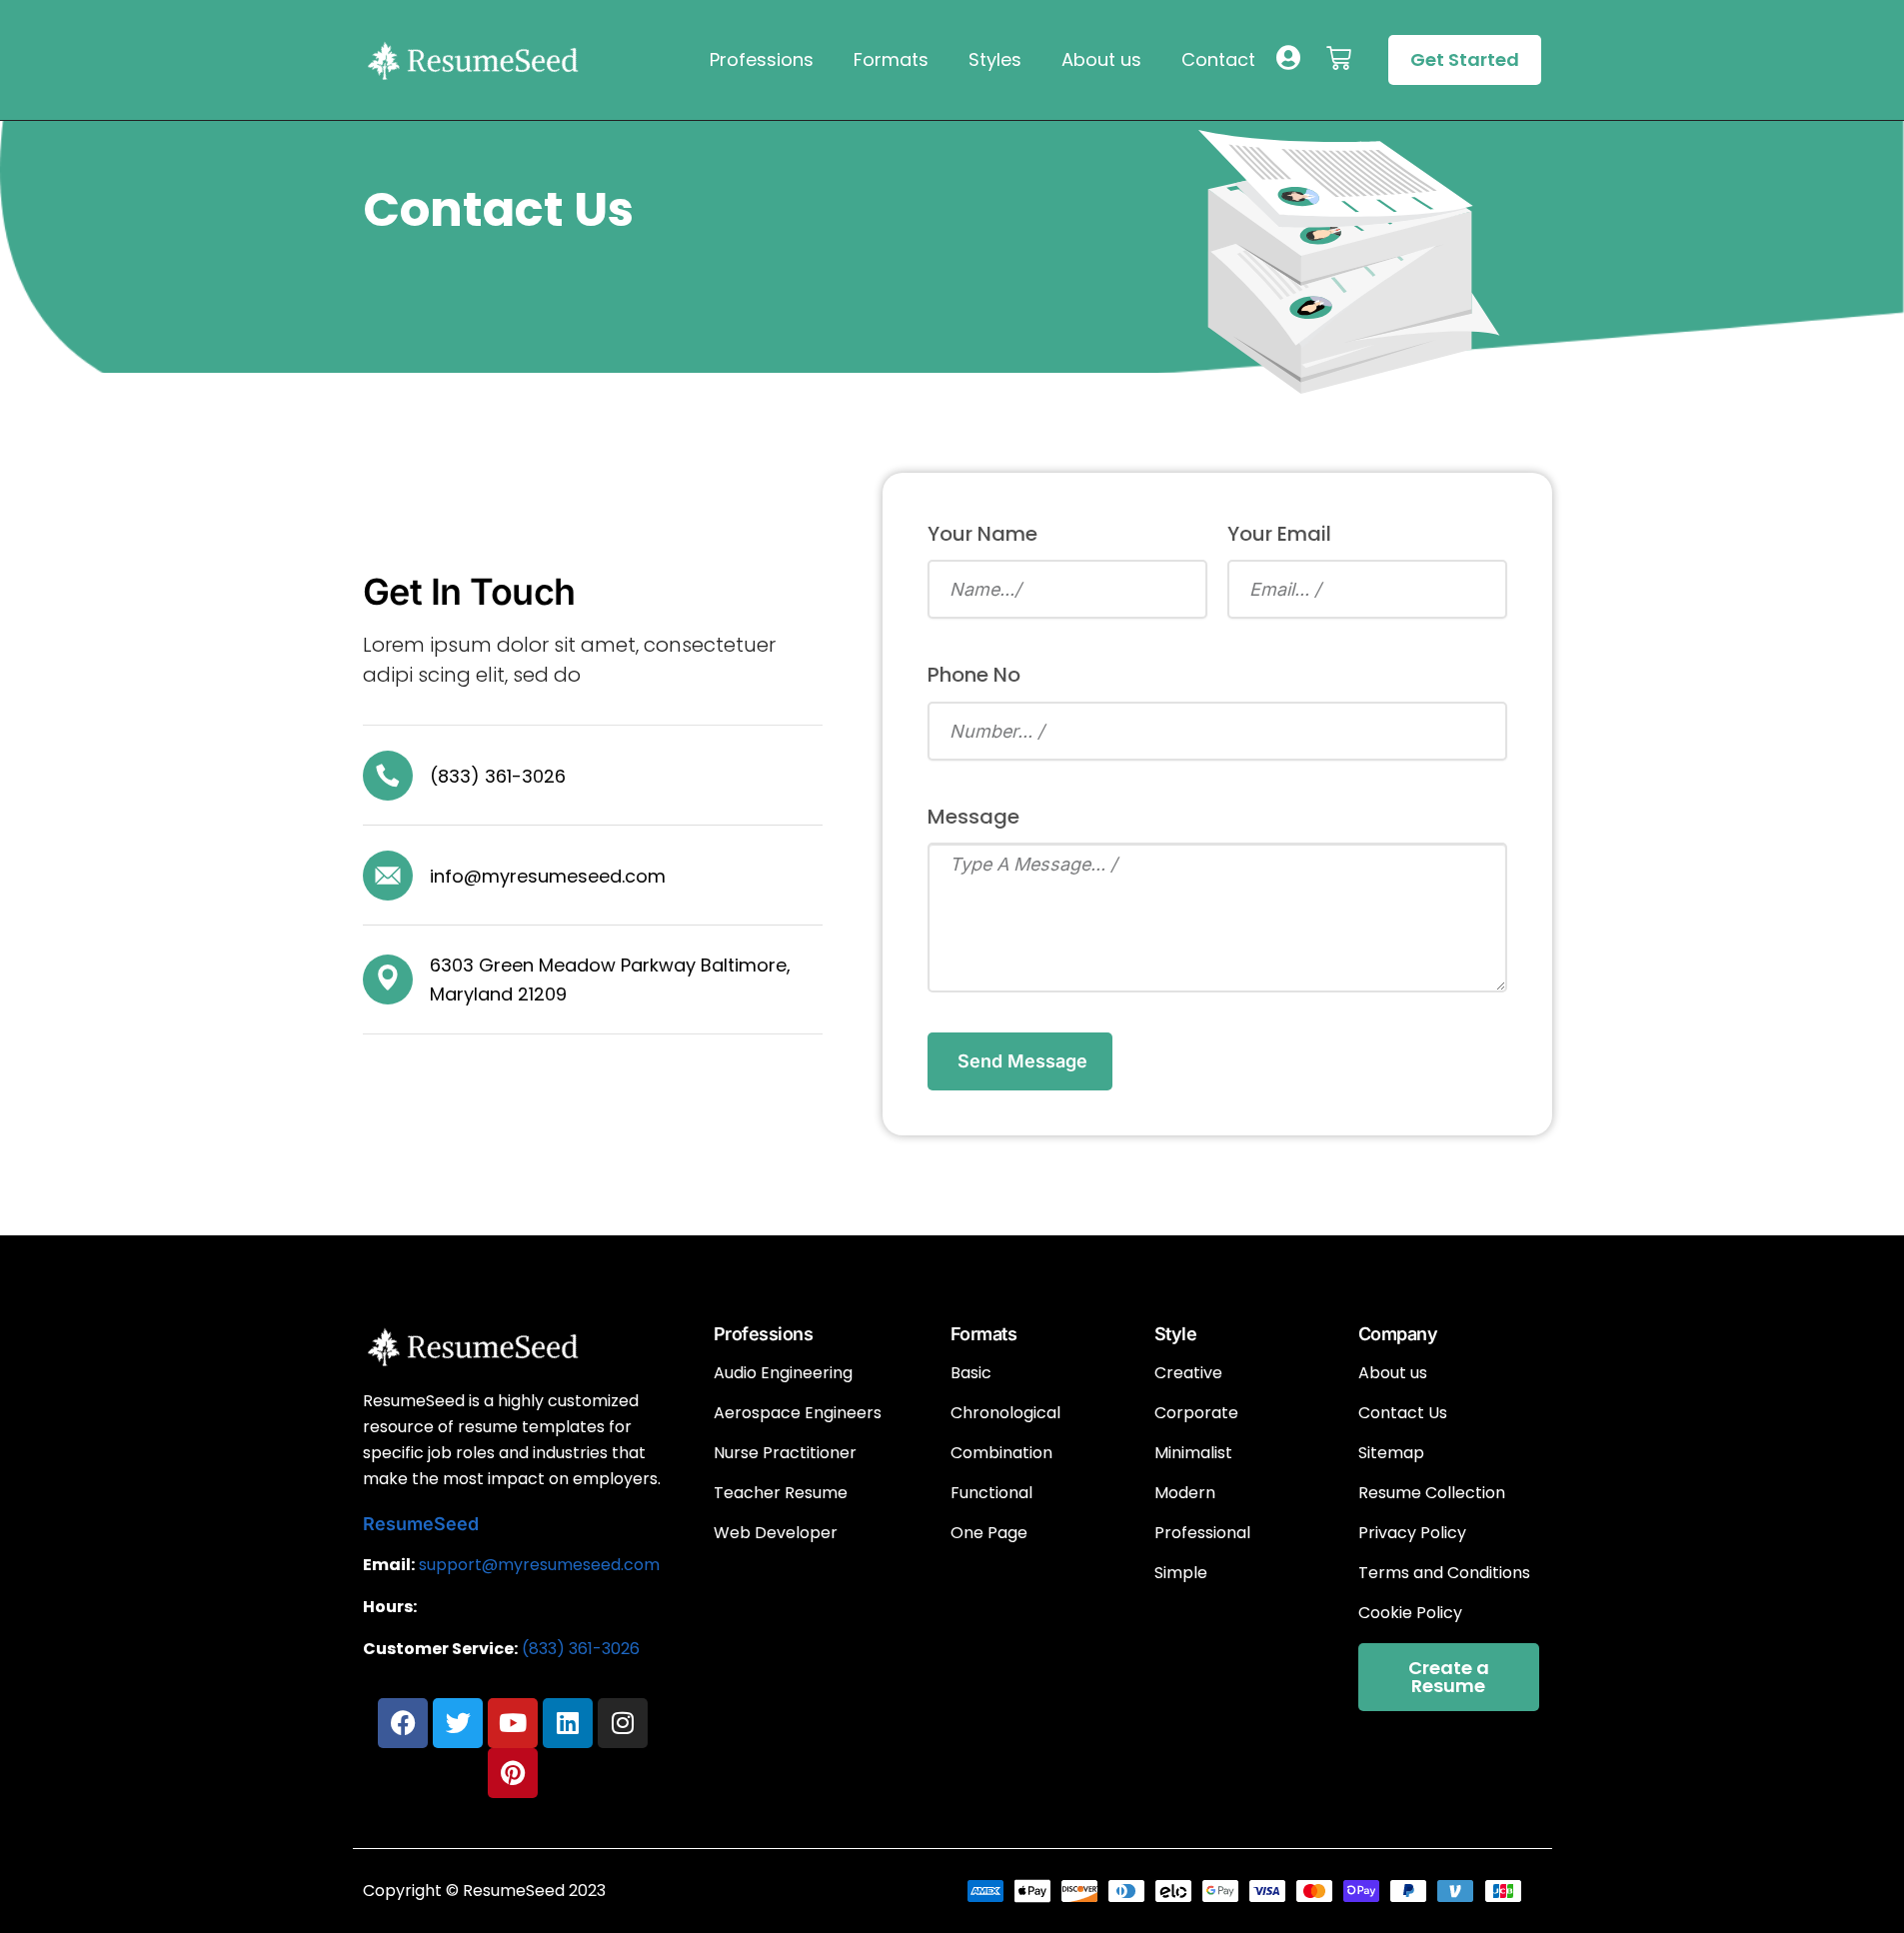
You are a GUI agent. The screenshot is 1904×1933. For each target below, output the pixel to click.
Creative (1188, 1373)
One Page (989, 1533)
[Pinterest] (513, 1773)
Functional (991, 1493)
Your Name (982, 534)
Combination (1001, 1453)
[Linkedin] (568, 1723)
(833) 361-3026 (581, 1649)
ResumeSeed (421, 1524)
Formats (891, 59)
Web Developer (776, 1533)
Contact (1218, 59)
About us (1101, 59)
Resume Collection (1432, 1493)
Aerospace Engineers (798, 1413)
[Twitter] (458, 1723)
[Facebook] (403, 1723)
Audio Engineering (783, 1373)
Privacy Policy (1412, 1533)
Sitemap (1391, 1453)
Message (973, 817)
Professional (1202, 1533)
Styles (995, 59)
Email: (389, 1565)
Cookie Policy (1410, 1613)
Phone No (974, 675)
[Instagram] (623, 1723)
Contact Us (1403, 1413)
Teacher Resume (781, 1493)
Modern (1185, 1493)
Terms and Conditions (1444, 1573)
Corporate (1196, 1413)
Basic (971, 1373)
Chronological (1005, 1413)
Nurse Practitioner (785, 1453)
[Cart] (1339, 58)
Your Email (1279, 534)
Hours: (390, 1607)
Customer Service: (440, 1649)
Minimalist (1193, 1453)
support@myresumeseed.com (539, 1565)
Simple (1181, 1573)
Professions (762, 59)
